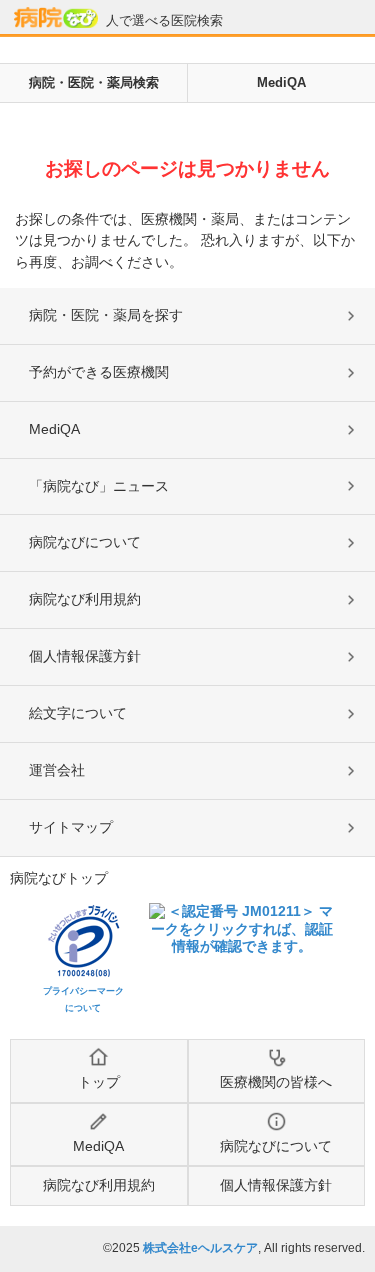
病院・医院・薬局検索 (94, 82)
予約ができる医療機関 (99, 372)
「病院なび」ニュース (99, 486)
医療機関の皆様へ (276, 1082)
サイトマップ (71, 827)
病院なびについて (85, 542)
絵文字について (78, 713)
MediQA (281, 82)
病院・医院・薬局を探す (106, 315)
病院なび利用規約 (85, 599)
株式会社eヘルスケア (200, 1248)
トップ (99, 1082)
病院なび (56, 17)
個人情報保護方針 (85, 656)
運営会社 (57, 770)
